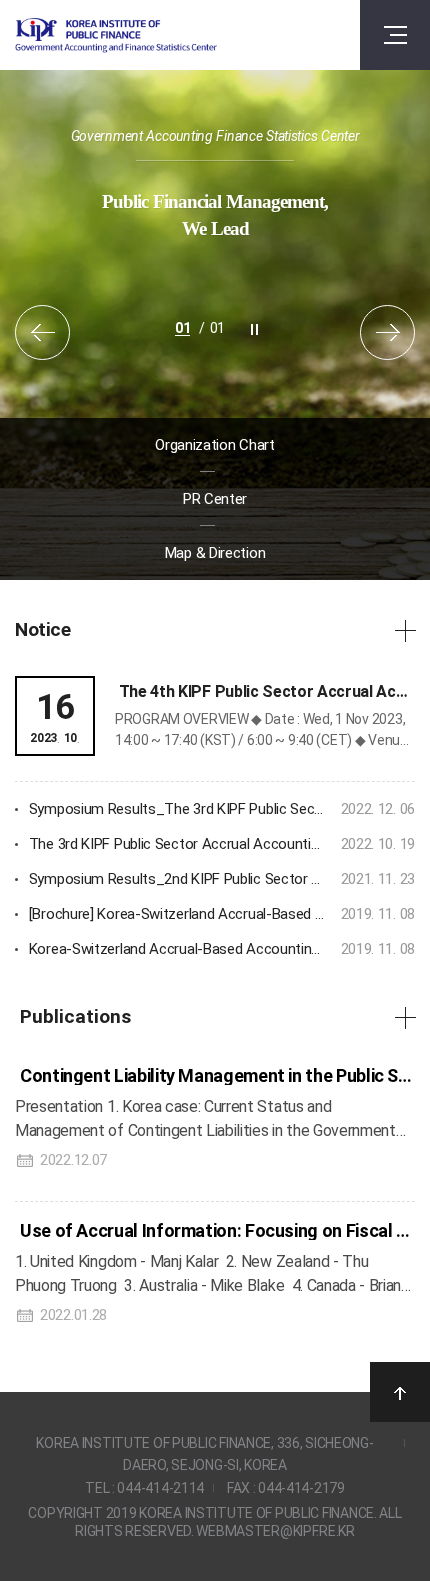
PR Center (215, 499)
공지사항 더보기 (405, 630)
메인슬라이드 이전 (42, 332)
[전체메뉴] (395, 35)
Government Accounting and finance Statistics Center (116, 35)
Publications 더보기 (405, 1017)
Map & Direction (215, 553)
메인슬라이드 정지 (254, 329)
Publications (75, 1017)
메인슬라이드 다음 (387, 332)
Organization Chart (215, 445)
